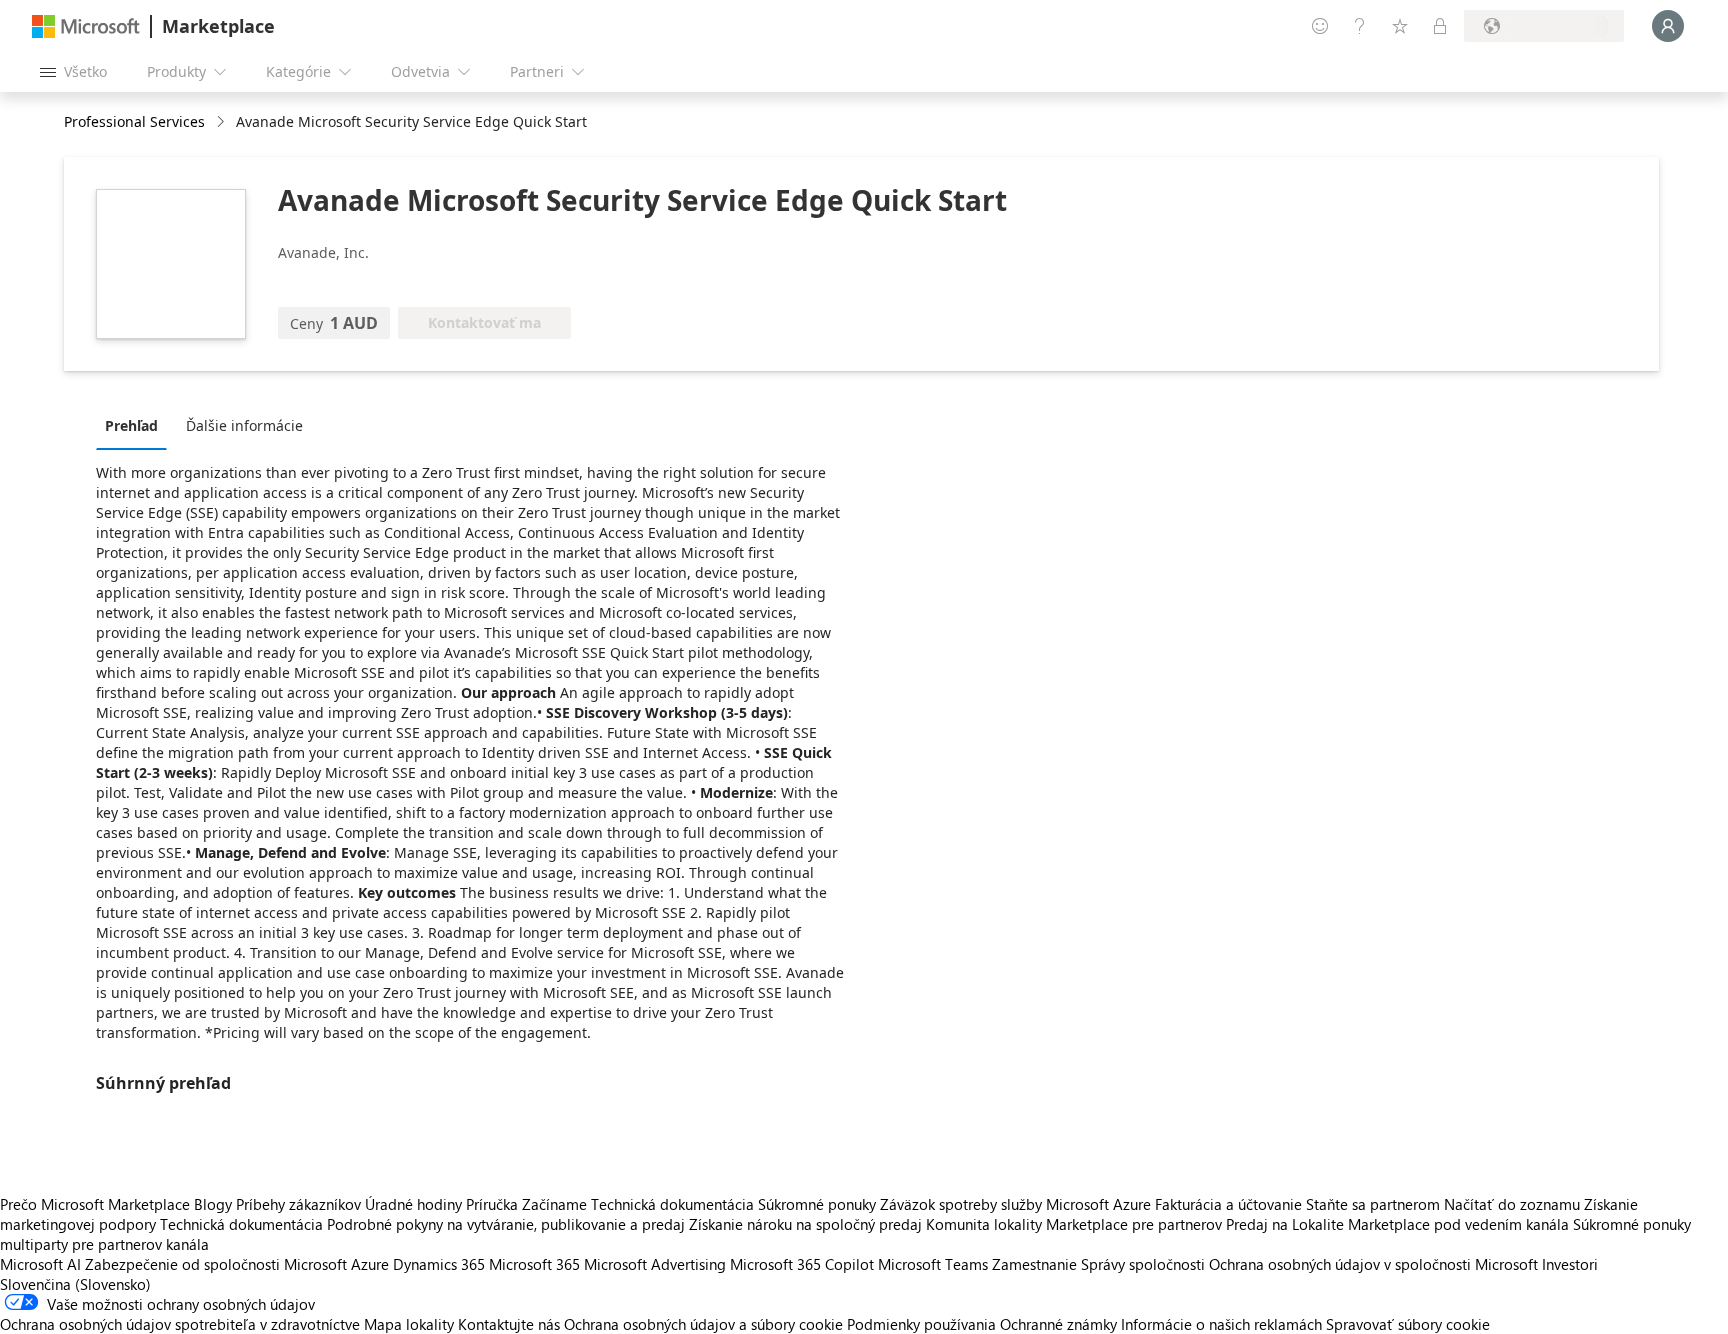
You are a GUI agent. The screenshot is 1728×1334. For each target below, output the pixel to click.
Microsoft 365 (534, 1264)
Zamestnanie (1034, 1264)
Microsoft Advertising (655, 1264)
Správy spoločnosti (1143, 1264)
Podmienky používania (921, 1324)
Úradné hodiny (413, 1204)
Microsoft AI (40, 1264)
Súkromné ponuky (817, 1204)
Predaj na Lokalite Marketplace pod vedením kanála (1397, 1224)
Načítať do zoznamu (1512, 1204)
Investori (1570, 1264)
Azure (370, 1264)
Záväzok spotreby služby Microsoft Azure (1017, 1204)
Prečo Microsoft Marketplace (95, 1204)
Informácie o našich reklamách (1221, 1324)
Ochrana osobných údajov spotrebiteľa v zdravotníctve (180, 1324)
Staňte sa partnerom (1373, 1204)
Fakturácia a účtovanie (1228, 1204)
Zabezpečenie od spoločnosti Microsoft (216, 1264)
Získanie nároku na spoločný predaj (805, 1224)
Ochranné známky (1058, 1324)
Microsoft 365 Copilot (802, 1264)
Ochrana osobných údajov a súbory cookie (703, 1324)
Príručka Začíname (526, 1204)
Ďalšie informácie (244, 425)
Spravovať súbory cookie (1408, 1324)
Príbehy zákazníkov (298, 1204)
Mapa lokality (409, 1324)
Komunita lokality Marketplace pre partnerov (1074, 1224)
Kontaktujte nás (509, 1324)
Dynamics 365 (439, 1264)
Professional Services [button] (134, 121)
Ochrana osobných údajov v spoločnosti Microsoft (1373, 1264)
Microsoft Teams (933, 1264)
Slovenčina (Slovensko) (75, 1284)
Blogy (213, 1204)
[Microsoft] (86, 26)
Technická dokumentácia (672, 1204)
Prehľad (131, 425)
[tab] (136, 425)
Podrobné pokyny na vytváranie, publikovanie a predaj (506, 1224)
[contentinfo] (222, 122)
